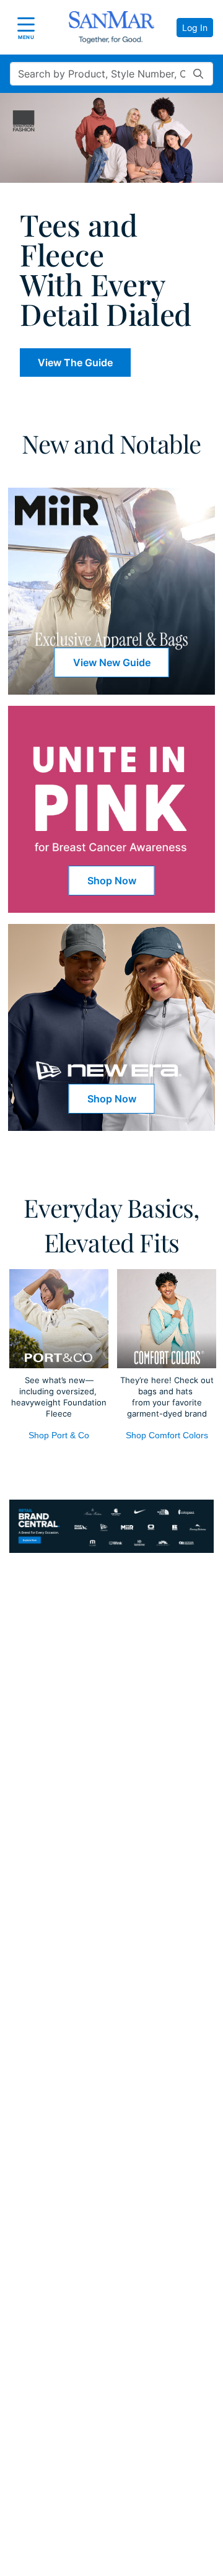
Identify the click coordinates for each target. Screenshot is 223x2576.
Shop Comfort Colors (167, 1435)
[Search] (198, 74)
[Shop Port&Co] (59, 1319)
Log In (195, 28)
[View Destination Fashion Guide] (111, 138)
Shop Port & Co (59, 1435)
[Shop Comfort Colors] (167, 1319)
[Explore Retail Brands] (111, 1526)
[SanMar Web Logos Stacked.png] (111, 27)
